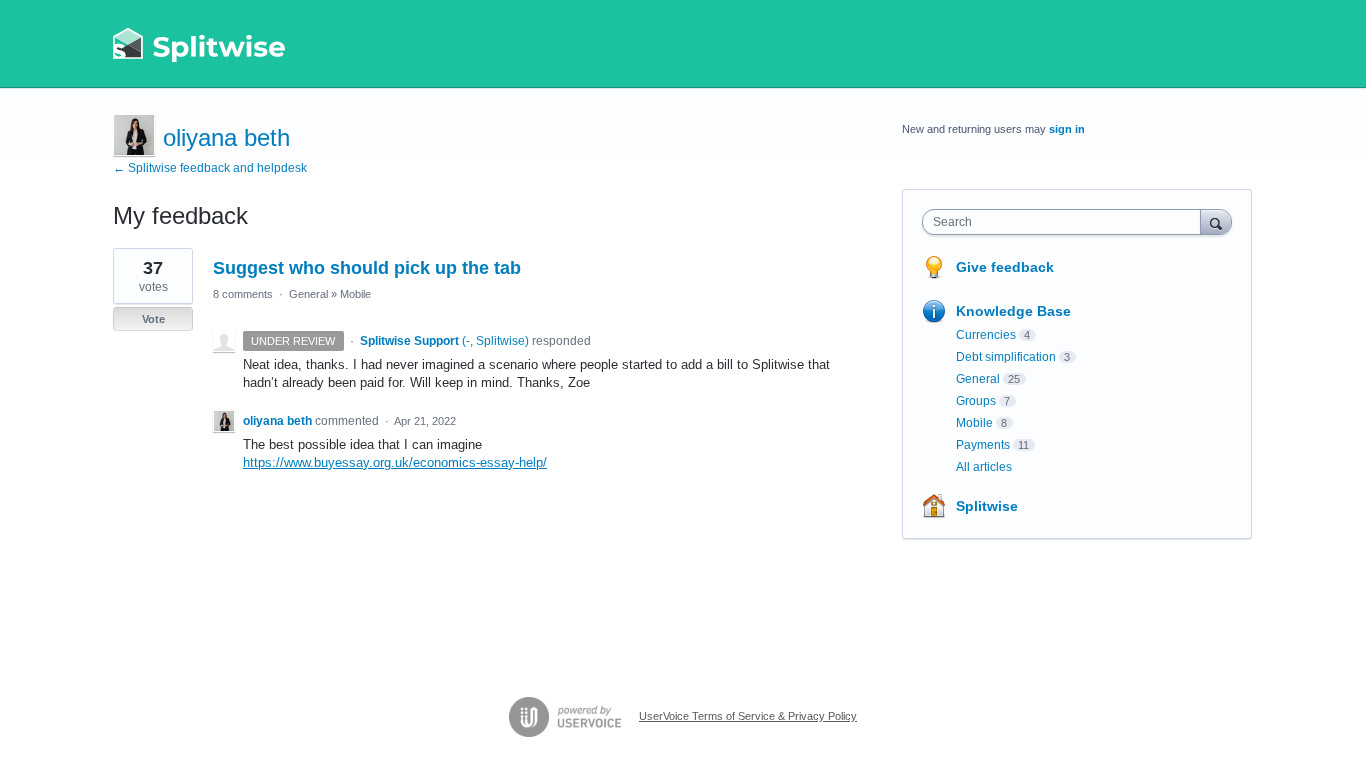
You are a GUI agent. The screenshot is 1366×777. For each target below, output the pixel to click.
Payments (983, 445)
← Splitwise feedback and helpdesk (210, 168)
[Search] (1216, 221)
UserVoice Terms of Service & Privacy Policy (748, 716)
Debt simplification (1006, 357)
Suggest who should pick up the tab (367, 268)
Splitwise (987, 506)
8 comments (243, 294)
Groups (976, 401)
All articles (984, 467)
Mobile (355, 294)
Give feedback (1005, 267)
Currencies (986, 335)
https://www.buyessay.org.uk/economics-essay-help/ (395, 462)
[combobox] (1066, 222)
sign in (1067, 129)
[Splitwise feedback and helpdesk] (200, 44)
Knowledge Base (1013, 311)
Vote (153, 319)
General (308, 294)
